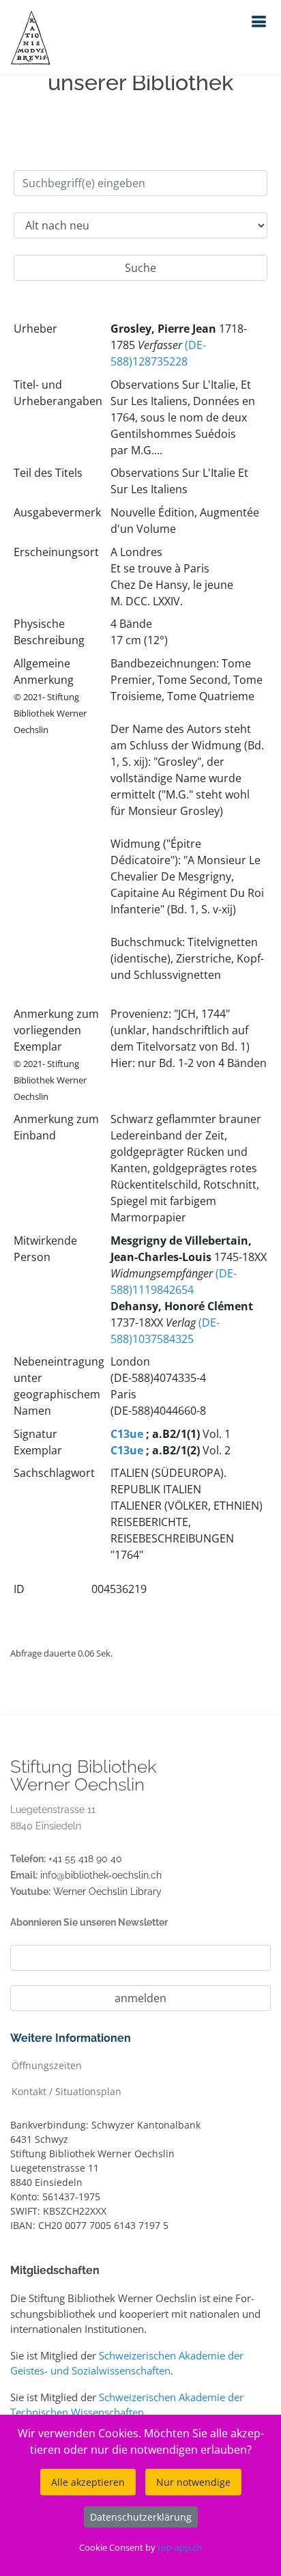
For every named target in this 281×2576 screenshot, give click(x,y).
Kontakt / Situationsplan (66, 2091)
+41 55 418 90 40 (85, 1859)
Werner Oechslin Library (107, 1892)
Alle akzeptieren (88, 2482)
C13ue (127, 1434)
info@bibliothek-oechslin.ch (101, 1875)
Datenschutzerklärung (141, 2517)
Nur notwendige (193, 2482)
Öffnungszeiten (47, 2065)
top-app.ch (180, 2547)
